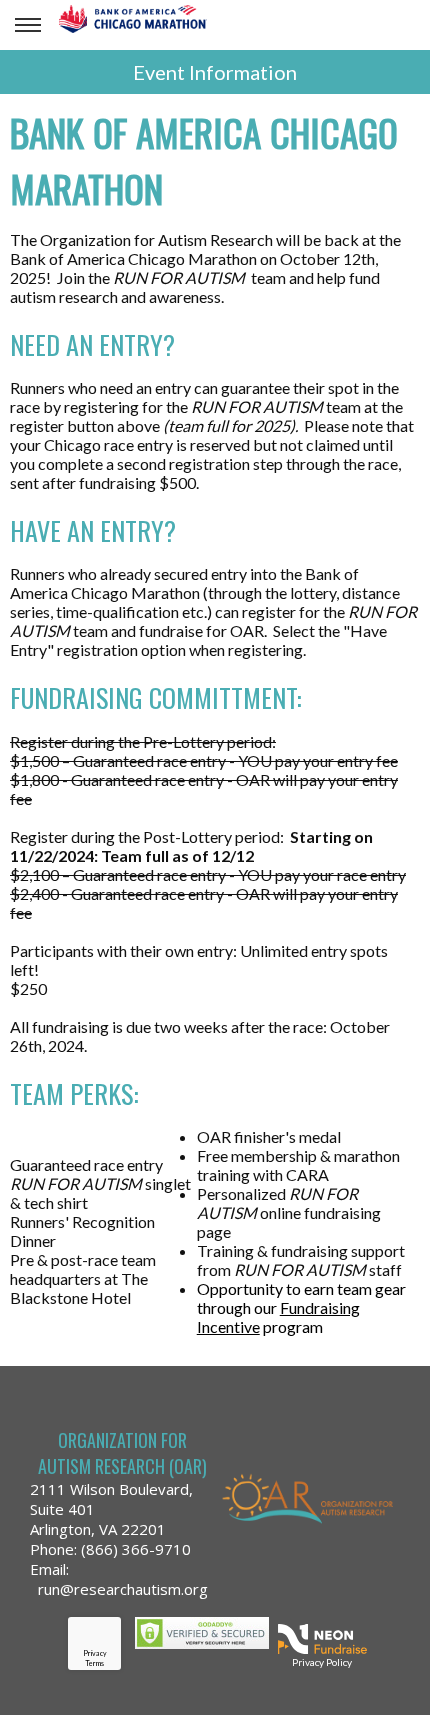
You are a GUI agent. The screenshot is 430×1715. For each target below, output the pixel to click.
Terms (94, 1663)
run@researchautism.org (123, 1589)
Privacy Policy (322, 1662)
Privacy (95, 1653)
